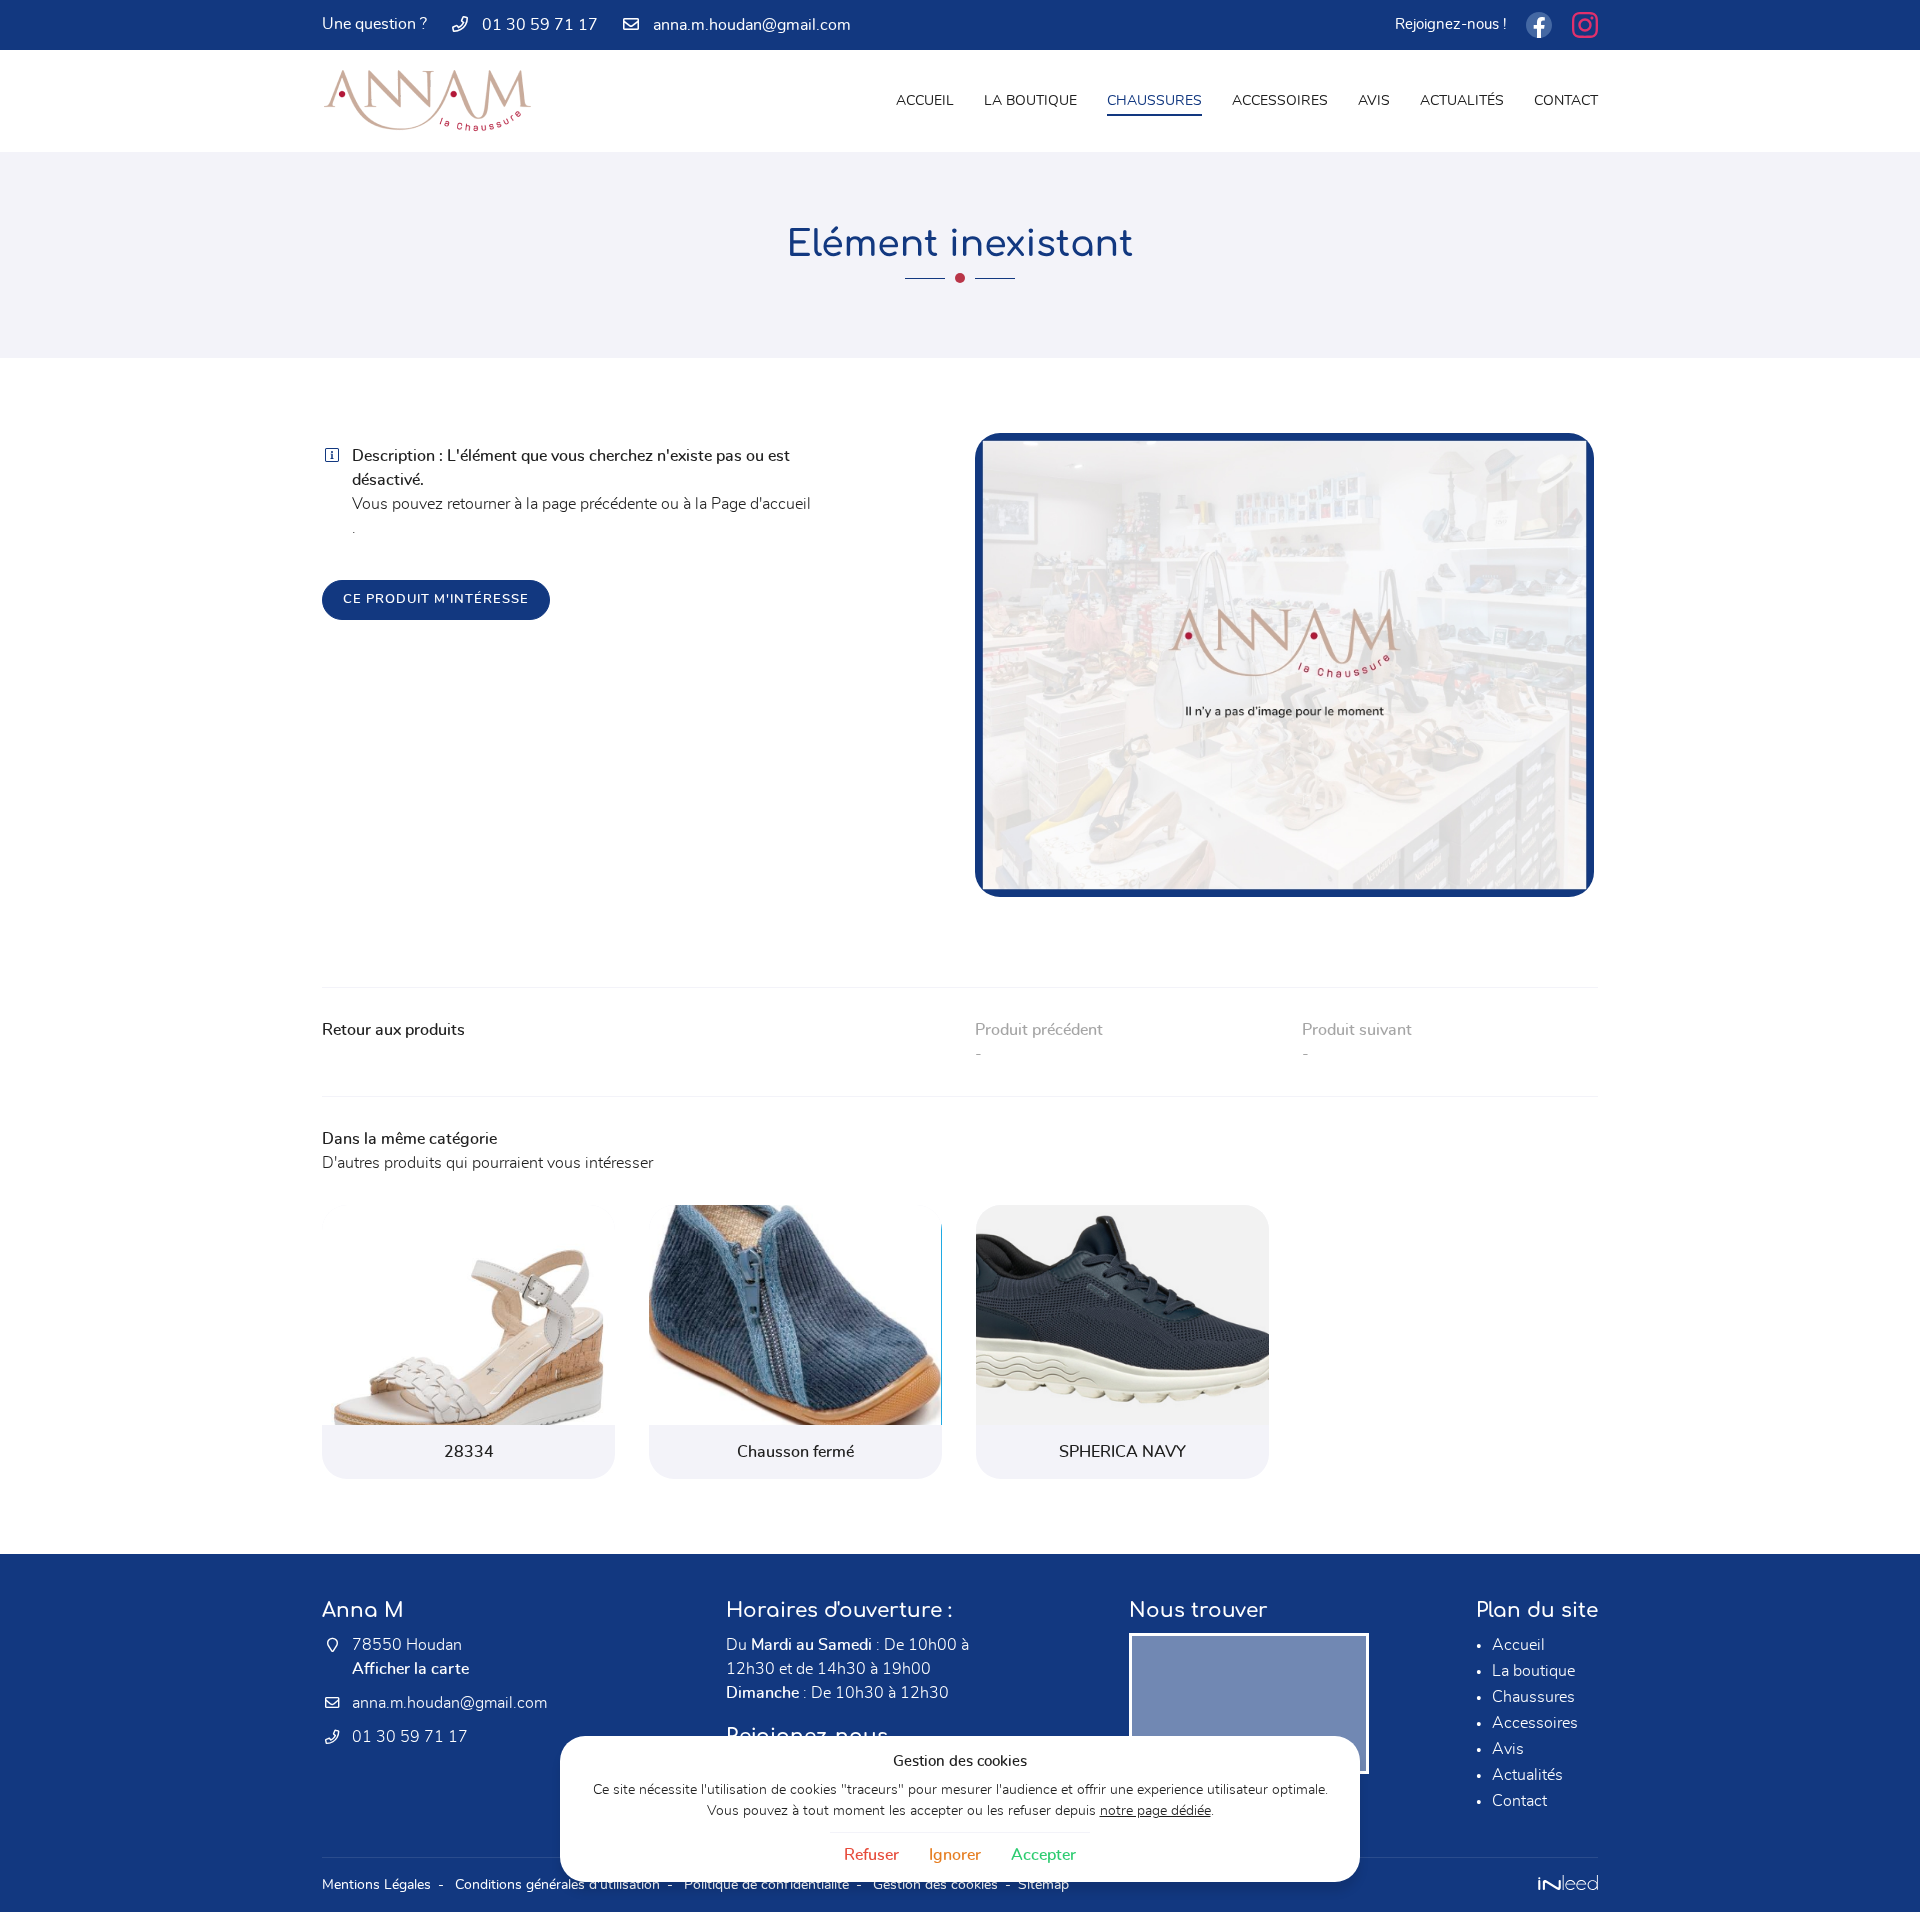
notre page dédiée (1155, 1810)
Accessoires (1280, 100)
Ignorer (955, 1855)
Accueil (925, 100)
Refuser (871, 1855)
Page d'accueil (761, 504)
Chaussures (1154, 100)
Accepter (1043, 1855)
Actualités (1462, 100)
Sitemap (1043, 1884)
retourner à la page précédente (552, 504)
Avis (1374, 100)
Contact (1566, 100)
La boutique (1030, 100)
